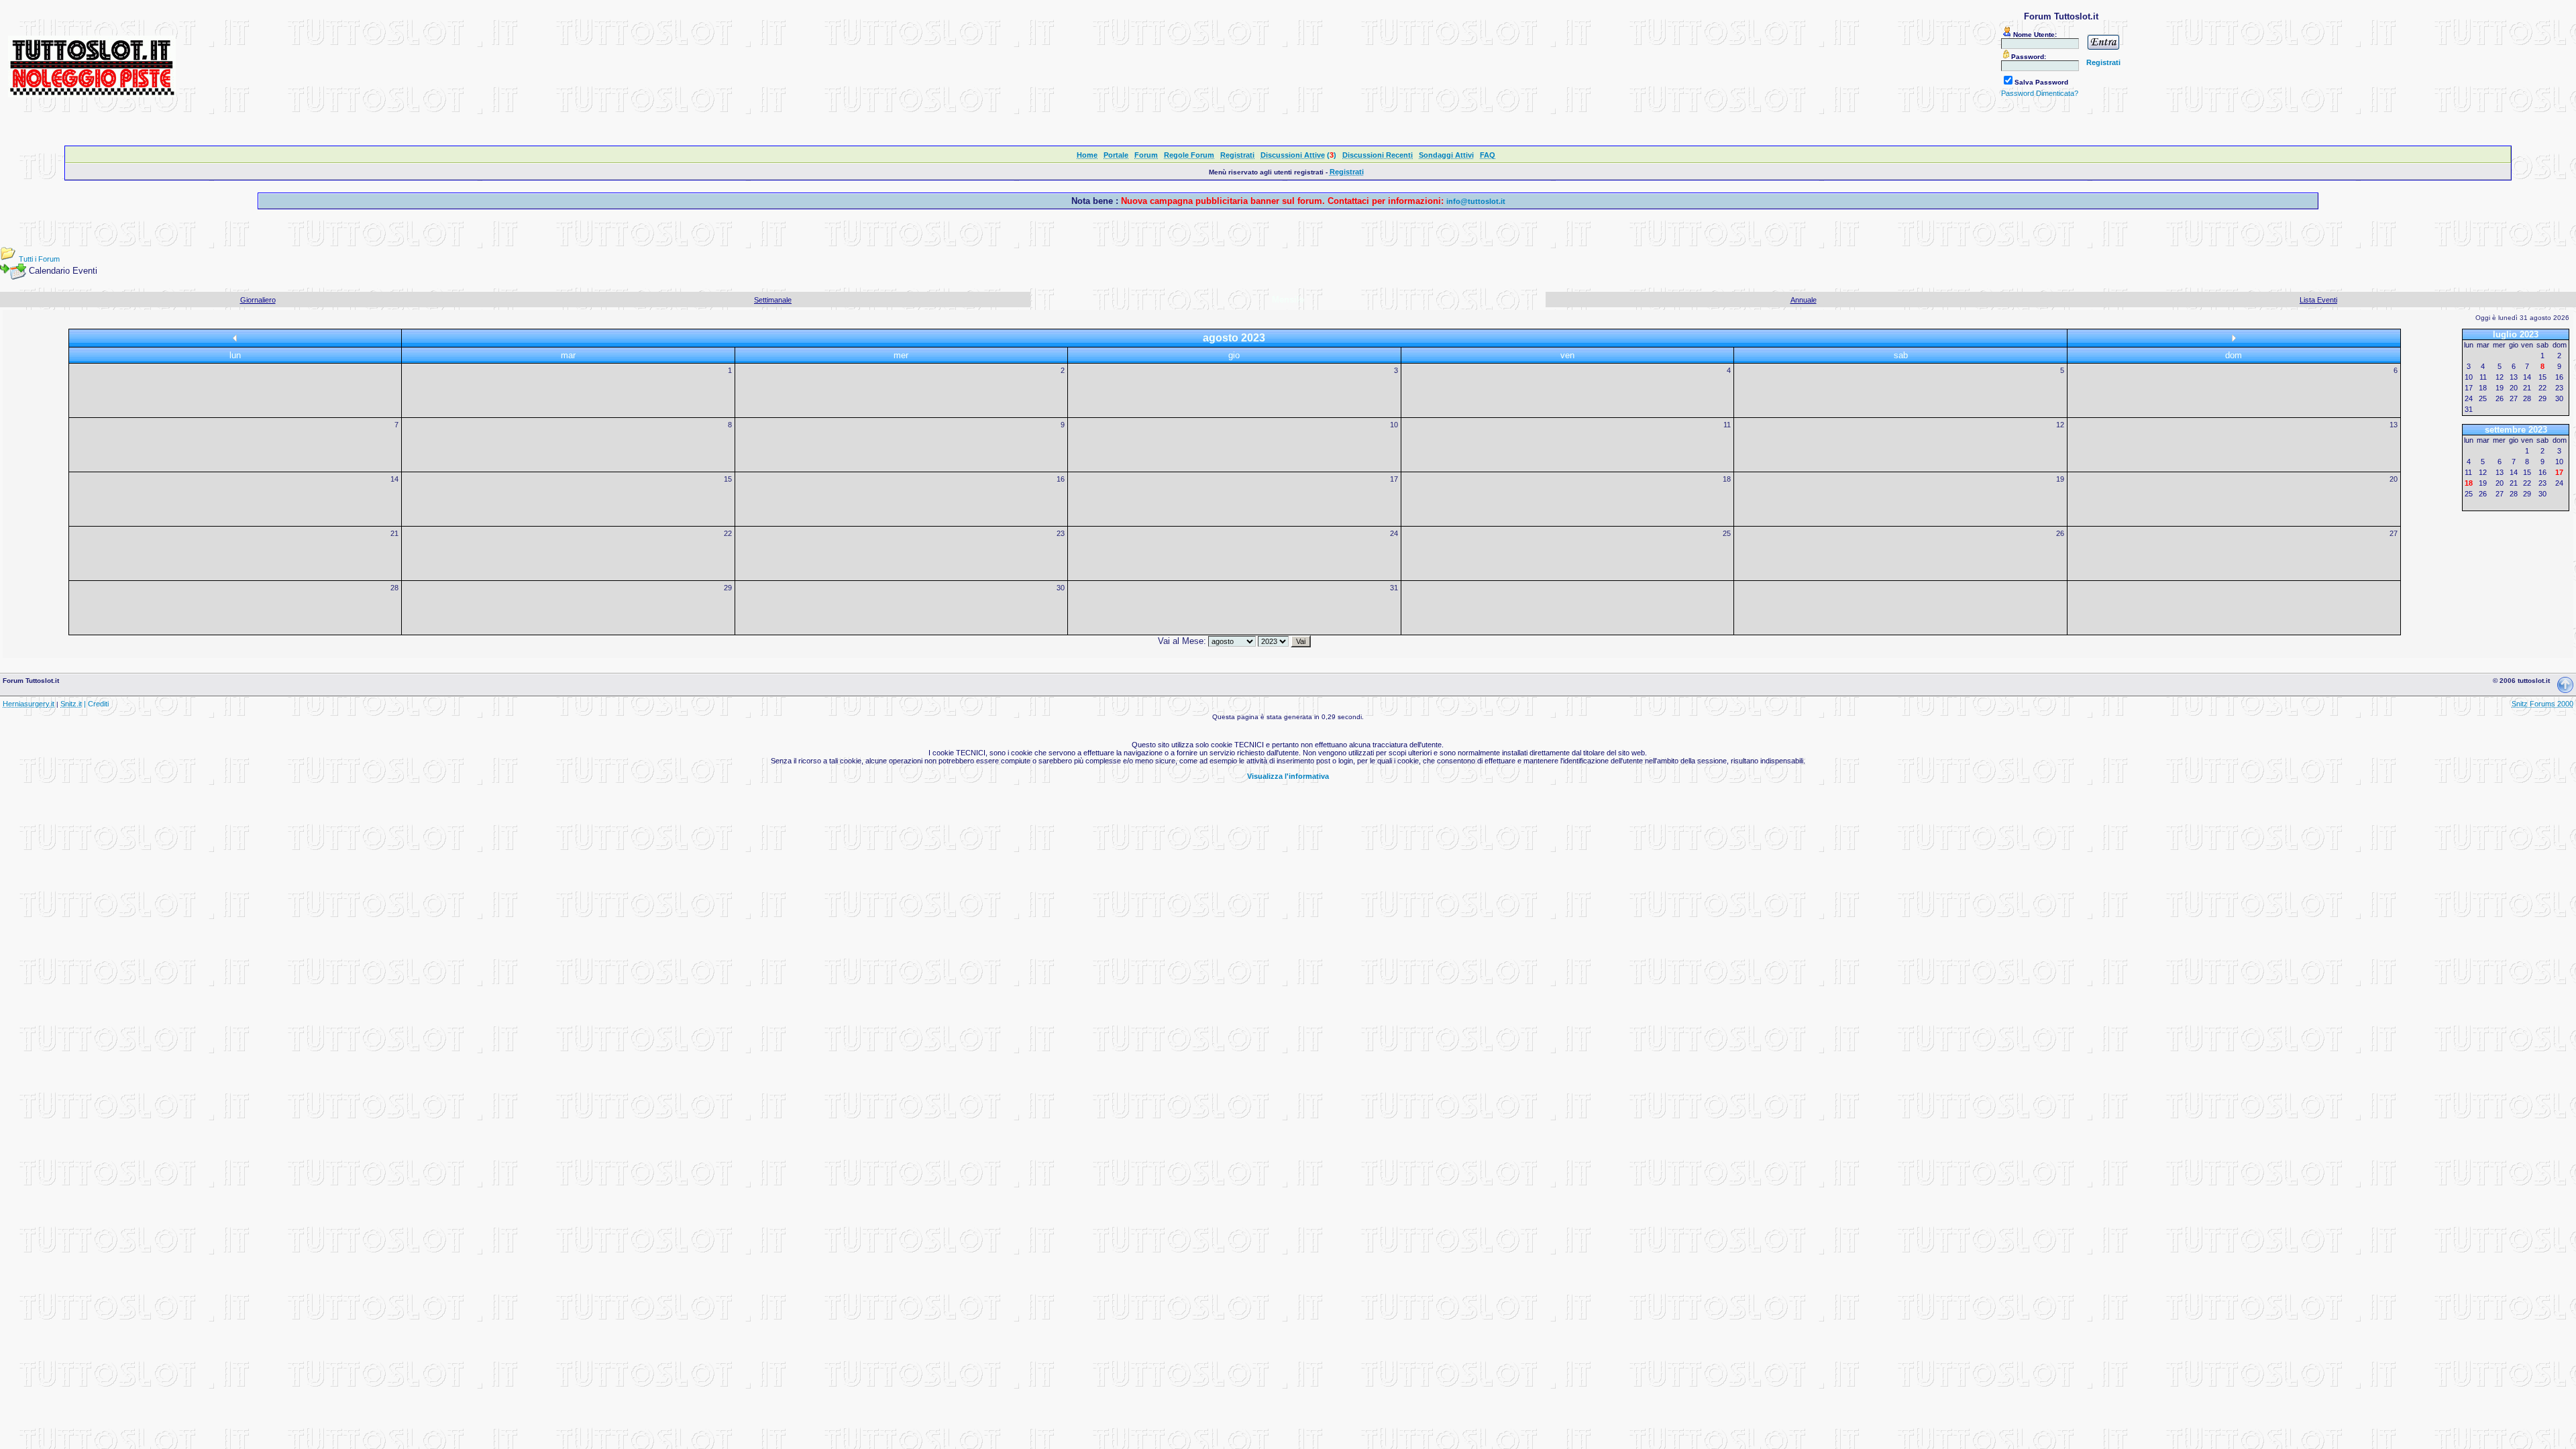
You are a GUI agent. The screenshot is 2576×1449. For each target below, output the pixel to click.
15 (728, 479)
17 (1394, 479)
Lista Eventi (2318, 300)
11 (1727, 425)
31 (1394, 588)
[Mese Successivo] (2234, 339)
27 (2394, 533)
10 (1394, 425)
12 (2060, 425)
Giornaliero (258, 300)
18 (1727, 479)
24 (1394, 533)
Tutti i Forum (39, 259)
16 (1061, 479)
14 (394, 479)
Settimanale (773, 300)
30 (1061, 588)
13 (2394, 425)
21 (394, 533)
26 (2060, 533)
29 (728, 588)
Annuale (1804, 300)
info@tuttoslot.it (1476, 201)
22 (728, 533)
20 (2394, 479)
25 (1727, 533)
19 (2060, 479)
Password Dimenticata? (2040, 93)
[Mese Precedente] (235, 339)
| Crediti (96, 704)
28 (394, 588)
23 (1061, 533)
